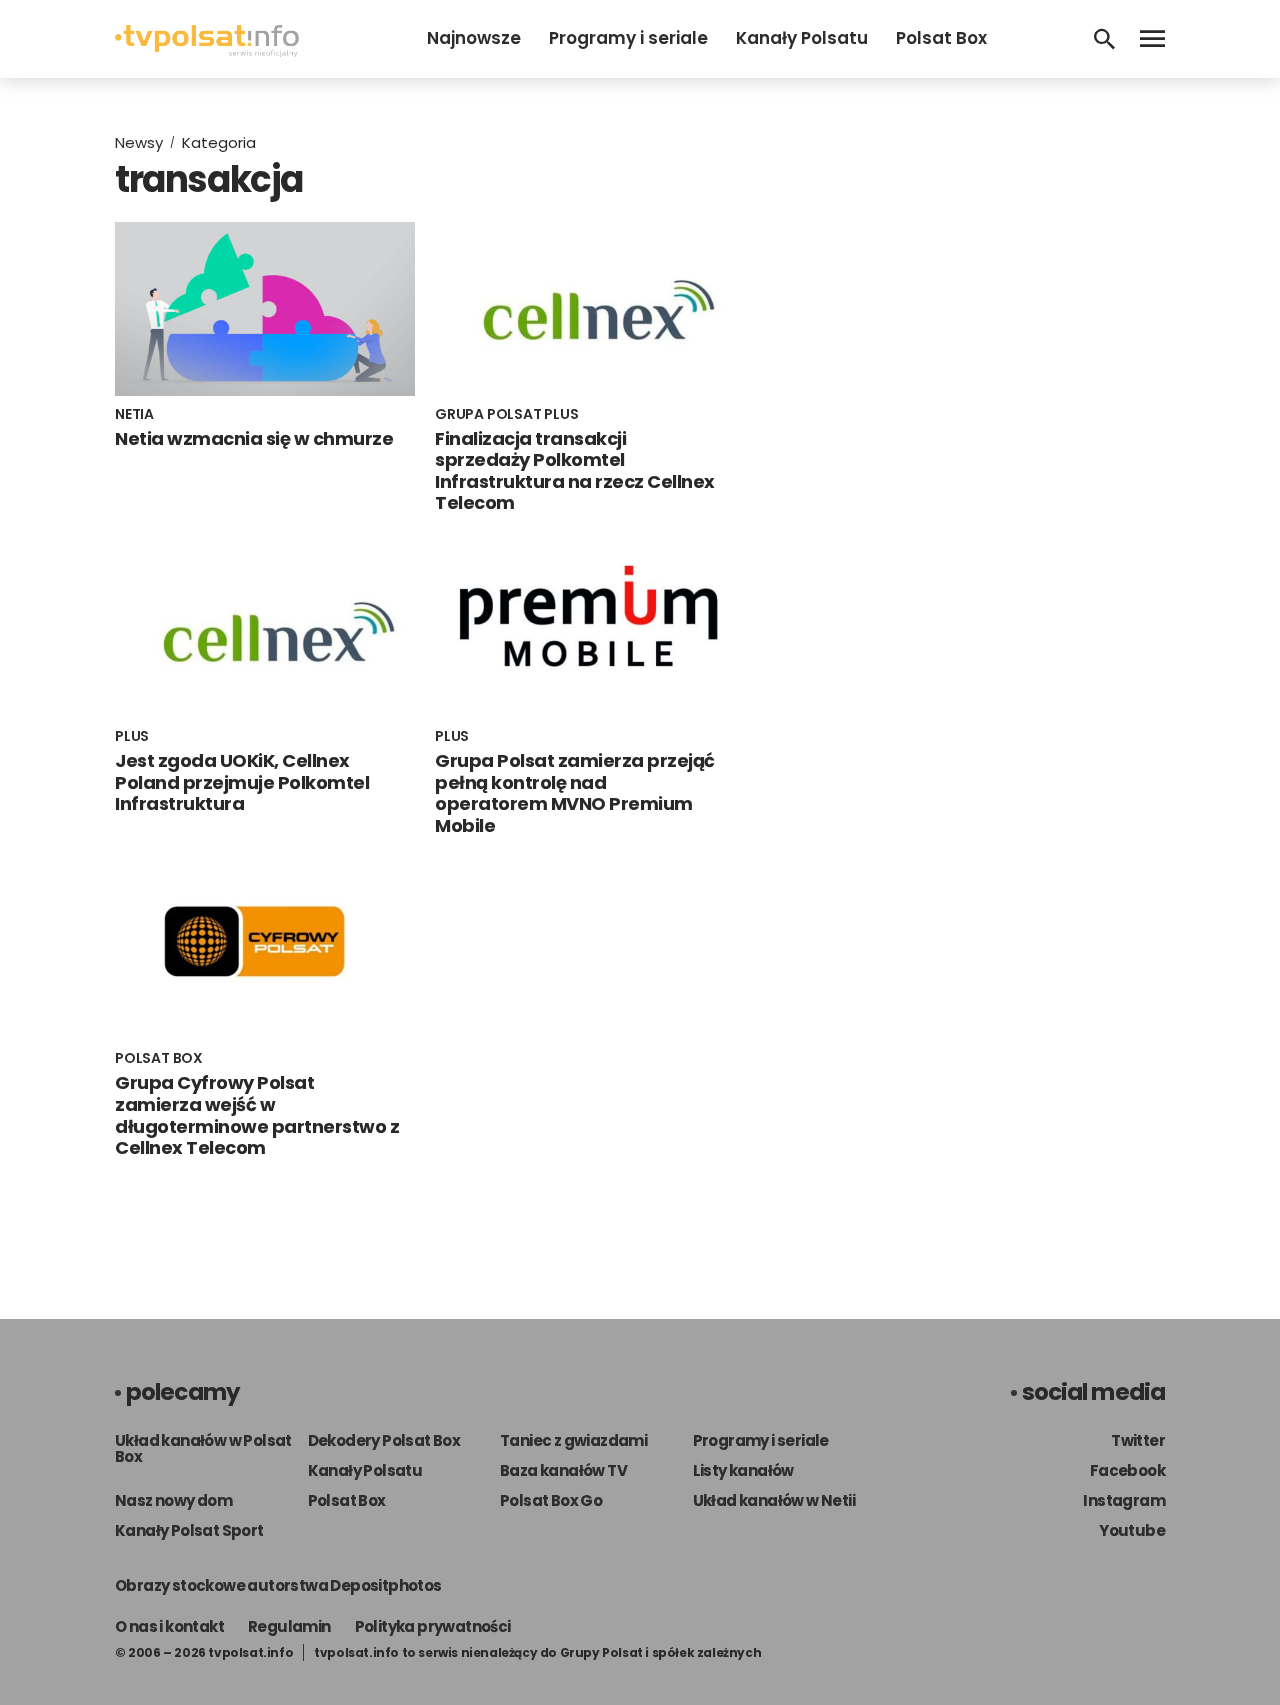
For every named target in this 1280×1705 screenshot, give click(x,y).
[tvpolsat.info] (207, 51)
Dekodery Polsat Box (384, 1440)
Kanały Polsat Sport (189, 1530)
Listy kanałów (743, 1470)
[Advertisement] (975, 268)
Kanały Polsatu (802, 38)
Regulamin (289, 1626)
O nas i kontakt (169, 1626)
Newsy (139, 142)
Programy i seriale (628, 38)
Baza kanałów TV (563, 1470)
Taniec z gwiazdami (573, 1440)
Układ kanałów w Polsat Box (203, 1448)
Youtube (1132, 1530)
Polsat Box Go (551, 1500)
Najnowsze (474, 38)
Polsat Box (941, 38)
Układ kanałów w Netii (774, 1500)
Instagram (1124, 1500)
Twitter (1138, 1440)
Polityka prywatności (433, 1626)
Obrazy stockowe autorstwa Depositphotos (278, 1585)
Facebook (1127, 1470)
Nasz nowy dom (173, 1500)
